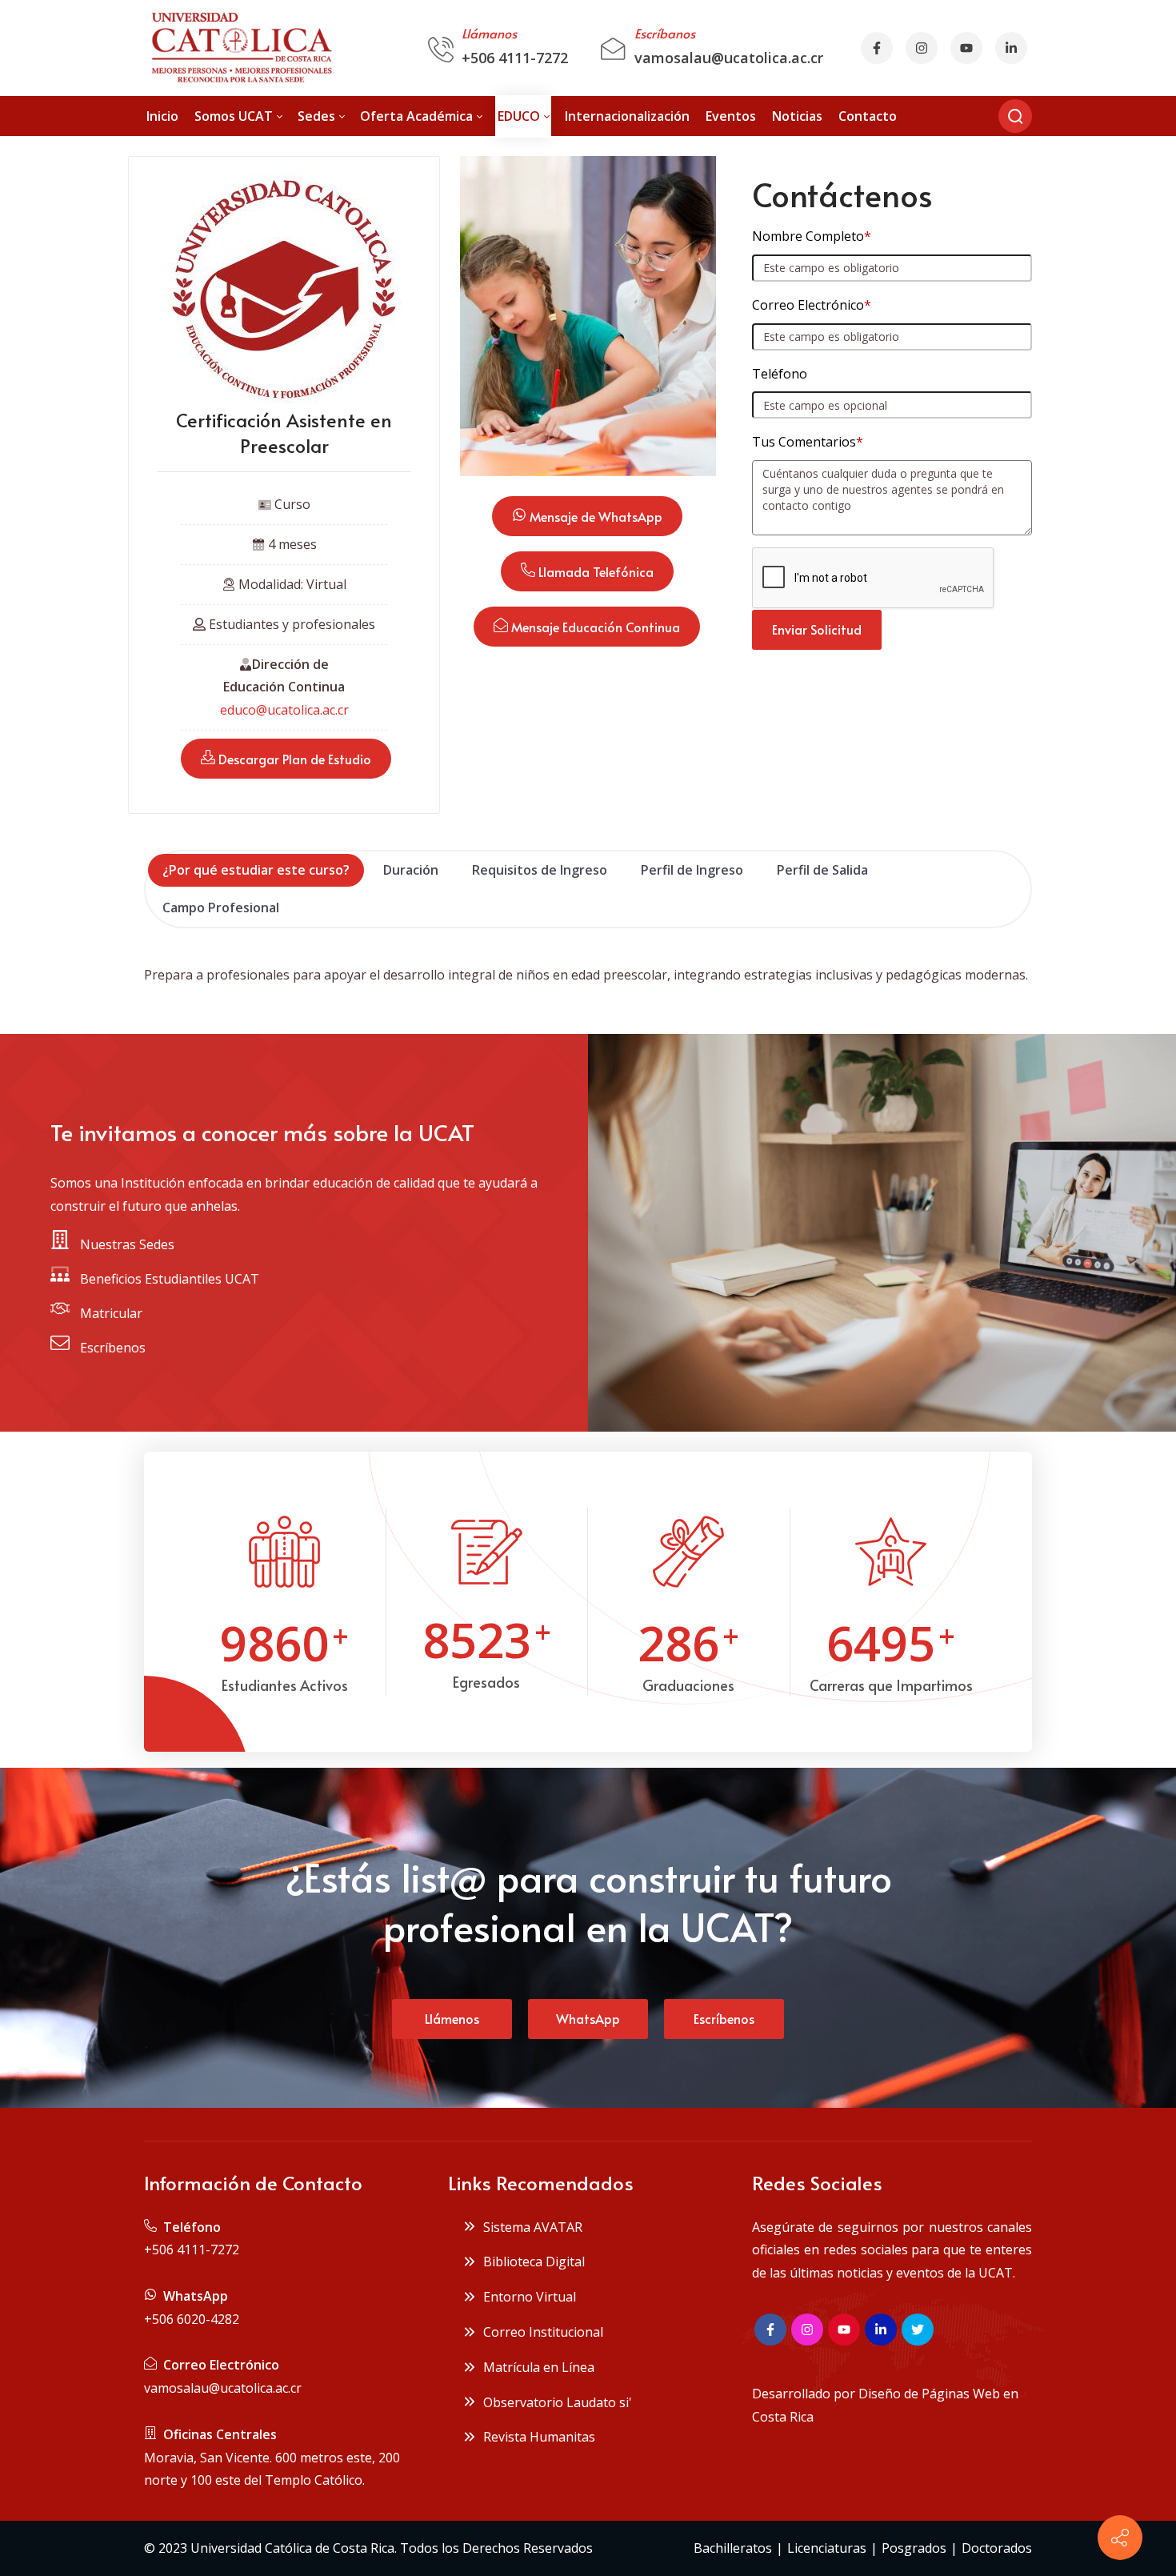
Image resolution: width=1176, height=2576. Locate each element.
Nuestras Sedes (126, 1244)
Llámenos (452, 2018)
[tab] (256, 870)
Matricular (110, 1313)
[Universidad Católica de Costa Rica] (240, 48)
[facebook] (877, 48)
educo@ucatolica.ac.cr (284, 710)
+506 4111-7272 (515, 58)
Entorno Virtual (526, 2297)
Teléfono (780, 374)
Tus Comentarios (808, 442)
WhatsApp (588, 2018)
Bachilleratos (733, 2548)
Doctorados (997, 2548)
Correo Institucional (540, 2332)
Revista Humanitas (536, 2437)
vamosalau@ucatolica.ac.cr (729, 58)
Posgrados (914, 2548)
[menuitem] (162, 116)
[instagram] (922, 48)
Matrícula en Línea (536, 2367)
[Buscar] (1015, 116)
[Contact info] (1120, 2538)
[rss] (1011, 48)
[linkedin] (881, 2330)
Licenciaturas (827, 2548)
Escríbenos (111, 1348)
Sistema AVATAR (530, 2227)
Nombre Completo (812, 236)
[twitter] (918, 2330)
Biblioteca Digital (531, 2262)
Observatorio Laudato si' (554, 2402)
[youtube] (966, 48)
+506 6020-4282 (192, 2319)
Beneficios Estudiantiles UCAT (168, 1279)
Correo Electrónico (812, 305)
